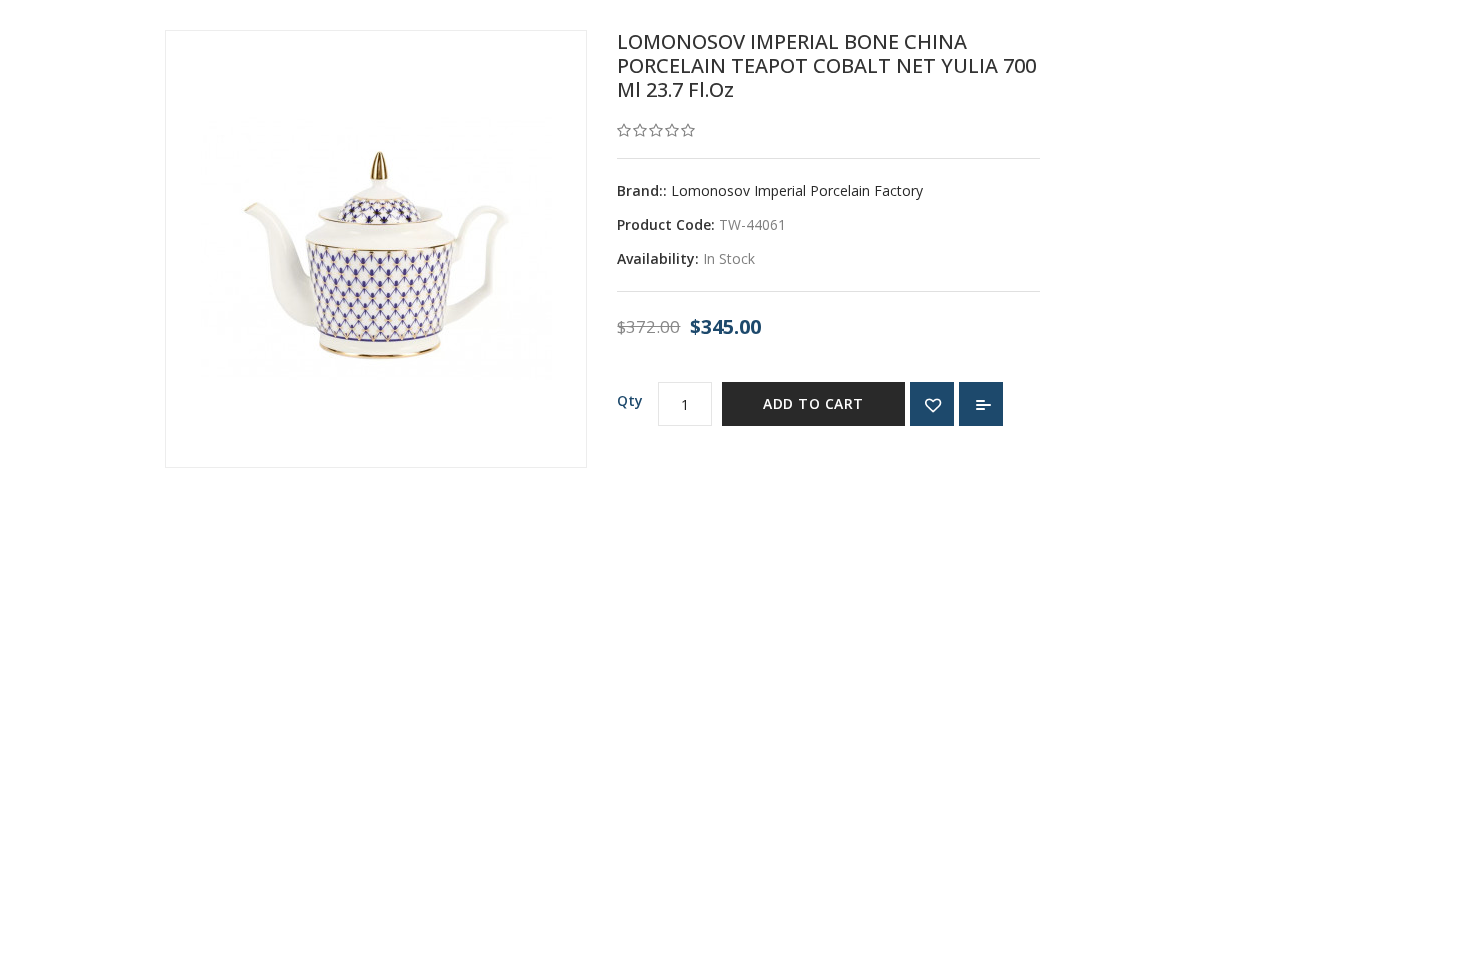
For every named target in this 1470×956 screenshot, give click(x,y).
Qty (630, 400)
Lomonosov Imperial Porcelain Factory (797, 190)
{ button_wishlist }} (932, 404)
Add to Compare (981, 404)
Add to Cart (813, 403)
